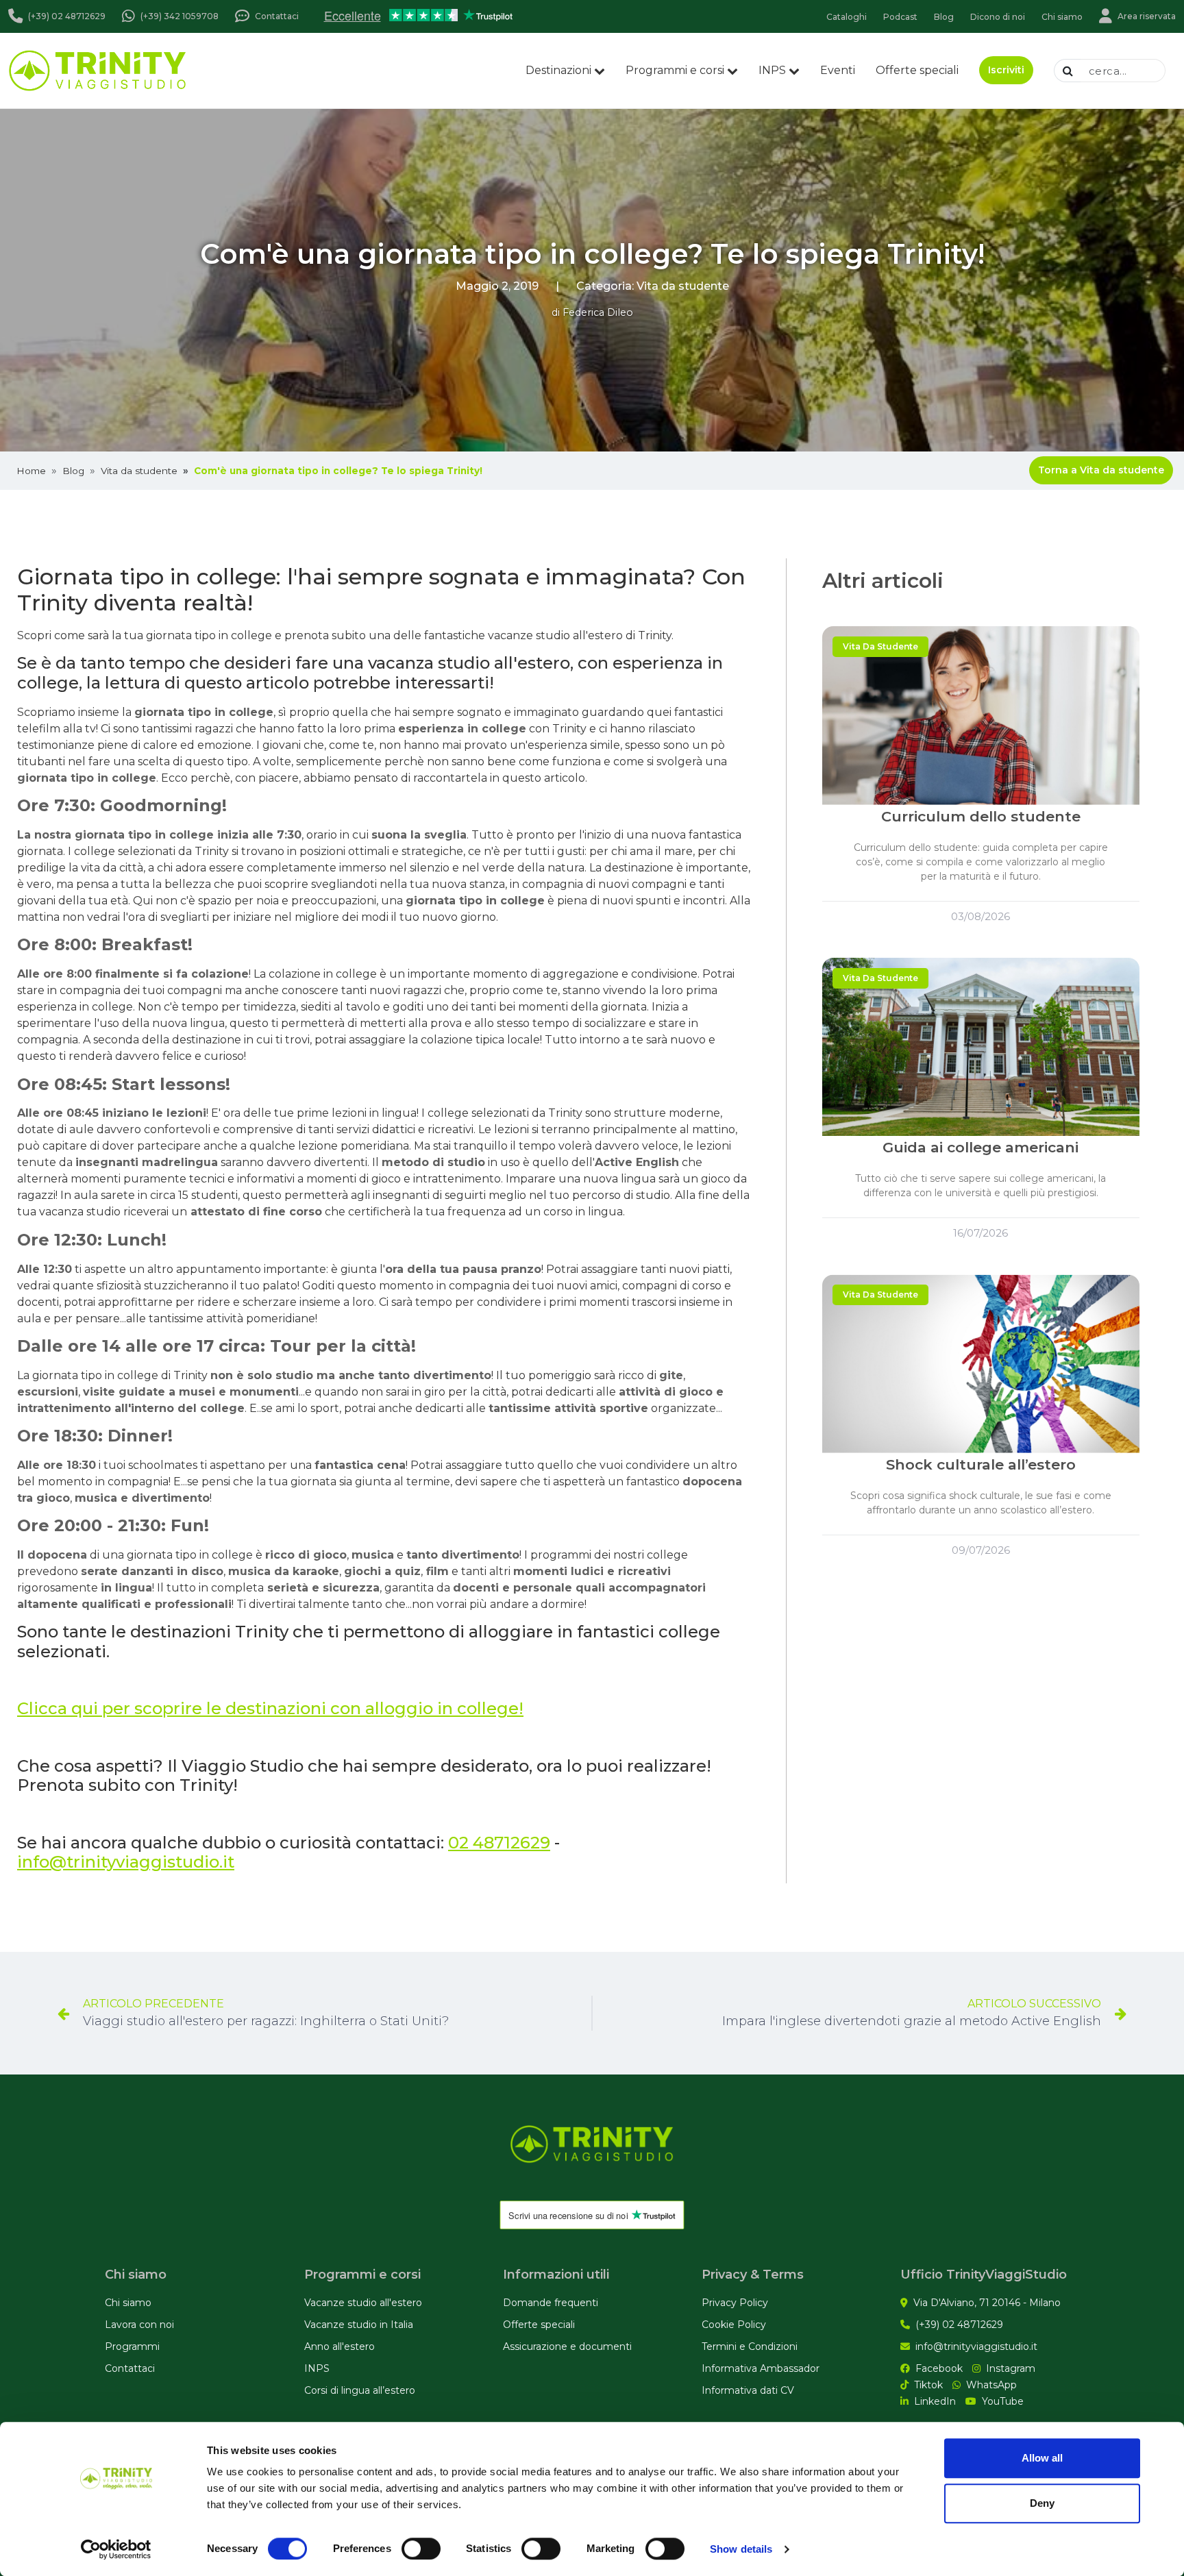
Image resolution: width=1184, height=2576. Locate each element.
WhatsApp (991, 2385)
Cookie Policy (734, 2325)
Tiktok (928, 2385)
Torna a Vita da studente (1101, 470)
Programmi (132, 2346)
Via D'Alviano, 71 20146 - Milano (987, 2303)
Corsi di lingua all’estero (360, 2390)
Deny (1042, 2503)
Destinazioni (558, 70)
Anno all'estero (340, 2346)
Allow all (1042, 2458)
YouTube (1003, 2401)
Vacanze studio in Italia (359, 2325)
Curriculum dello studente (981, 816)
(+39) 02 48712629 (959, 2325)
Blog (73, 471)
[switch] (421, 2549)
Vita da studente (683, 286)
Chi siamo (128, 2303)
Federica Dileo (598, 312)
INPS (772, 70)
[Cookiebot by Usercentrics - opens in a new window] (116, 2549)
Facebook (939, 2368)
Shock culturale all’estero (981, 1464)
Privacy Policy (735, 2303)
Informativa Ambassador (761, 2368)
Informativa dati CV (748, 2390)
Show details (741, 2549)
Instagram (1011, 2368)
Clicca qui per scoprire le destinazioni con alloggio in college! (270, 1708)
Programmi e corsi (675, 70)
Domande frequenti (551, 2303)
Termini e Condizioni (750, 2346)
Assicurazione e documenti (567, 2346)
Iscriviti (1006, 70)
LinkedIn (935, 2401)
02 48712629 (499, 1843)
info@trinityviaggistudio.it (126, 1862)
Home (31, 471)
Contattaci (130, 2368)
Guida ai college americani (981, 1147)
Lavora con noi (139, 2325)
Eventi (838, 70)
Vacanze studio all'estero (363, 2303)
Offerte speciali (917, 70)
